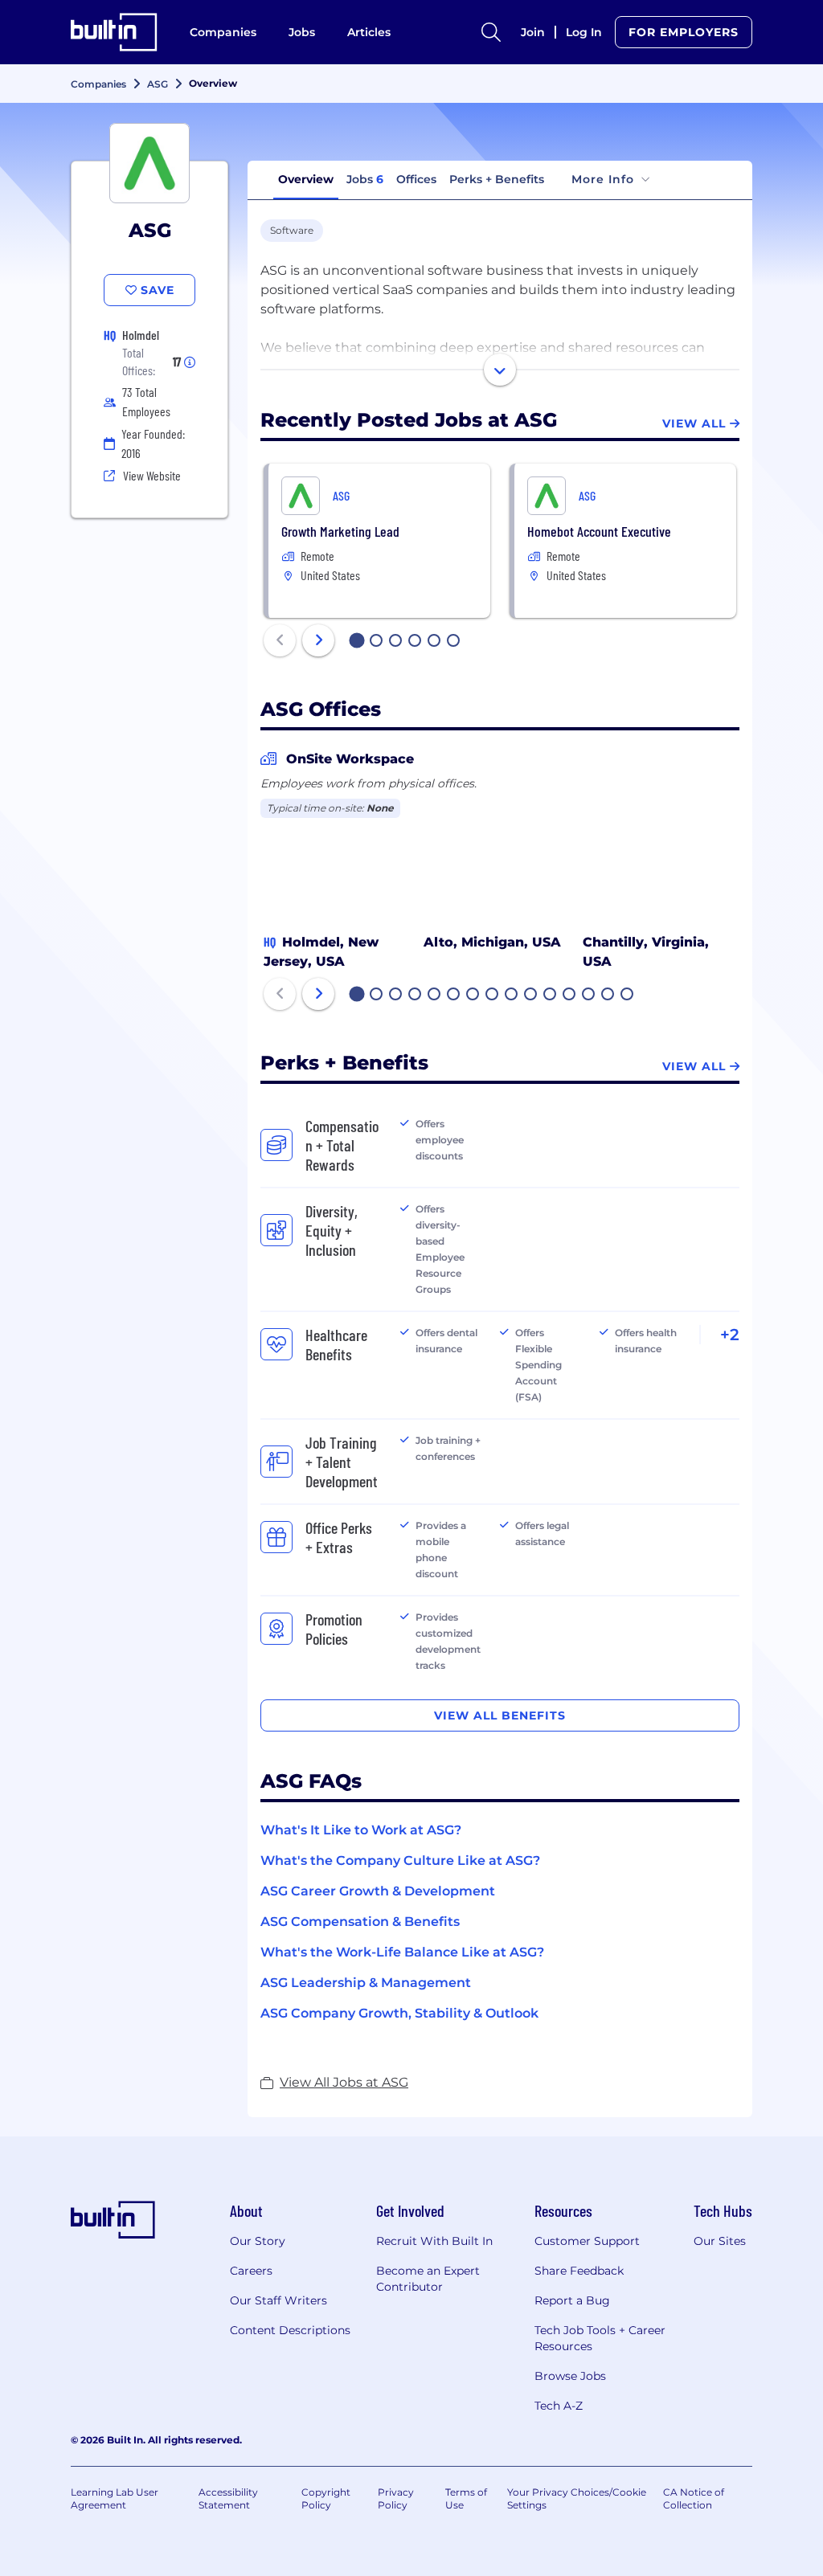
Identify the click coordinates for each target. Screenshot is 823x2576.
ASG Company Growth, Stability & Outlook (399, 2013)
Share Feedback (579, 2271)
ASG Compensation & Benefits (360, 1922)
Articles (369, 32)
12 (570, 996)
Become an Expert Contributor (428, 2279)
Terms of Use (466, 2498)
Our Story (258, 2241)
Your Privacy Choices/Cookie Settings (577, 2498)
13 (589, 996)
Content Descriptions (290, 2330)
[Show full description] (500, 370)
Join (533, 32)
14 (608, 996)
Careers (251, 2271)
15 (628, 996)
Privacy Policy (396, 2498)
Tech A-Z (559, 2406)
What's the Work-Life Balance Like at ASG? (402, 1952)
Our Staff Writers (278, 2300)
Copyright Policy (326, 2498)
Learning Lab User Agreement (115, 2498)
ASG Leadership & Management (366, 1983)
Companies (223, 32)
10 (531, 996)
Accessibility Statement (228, 2498)
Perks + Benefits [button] (497, 179)
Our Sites (720, 2241)
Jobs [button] (365, 179)
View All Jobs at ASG (344, 2082)
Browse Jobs (570, 2376)
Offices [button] (416, 179)
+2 (730, 1335)
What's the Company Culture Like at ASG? (400, 1860)
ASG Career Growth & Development (378, 1891)
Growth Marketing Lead (340, 531)
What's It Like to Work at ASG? (361, 1830)
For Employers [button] (684, 32)
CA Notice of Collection (694, 2498)
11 (550, 996)
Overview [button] (306, 179)
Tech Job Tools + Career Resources (600, 2338)
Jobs (302, 32)
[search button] (491, 32)
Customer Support (587, 2241)
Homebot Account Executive (599, 531)
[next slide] (318, 640)
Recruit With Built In (434, 2241)
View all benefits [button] (500, 1715)
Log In (584, 32)
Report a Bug (572, 2300)
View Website (152, 475)
